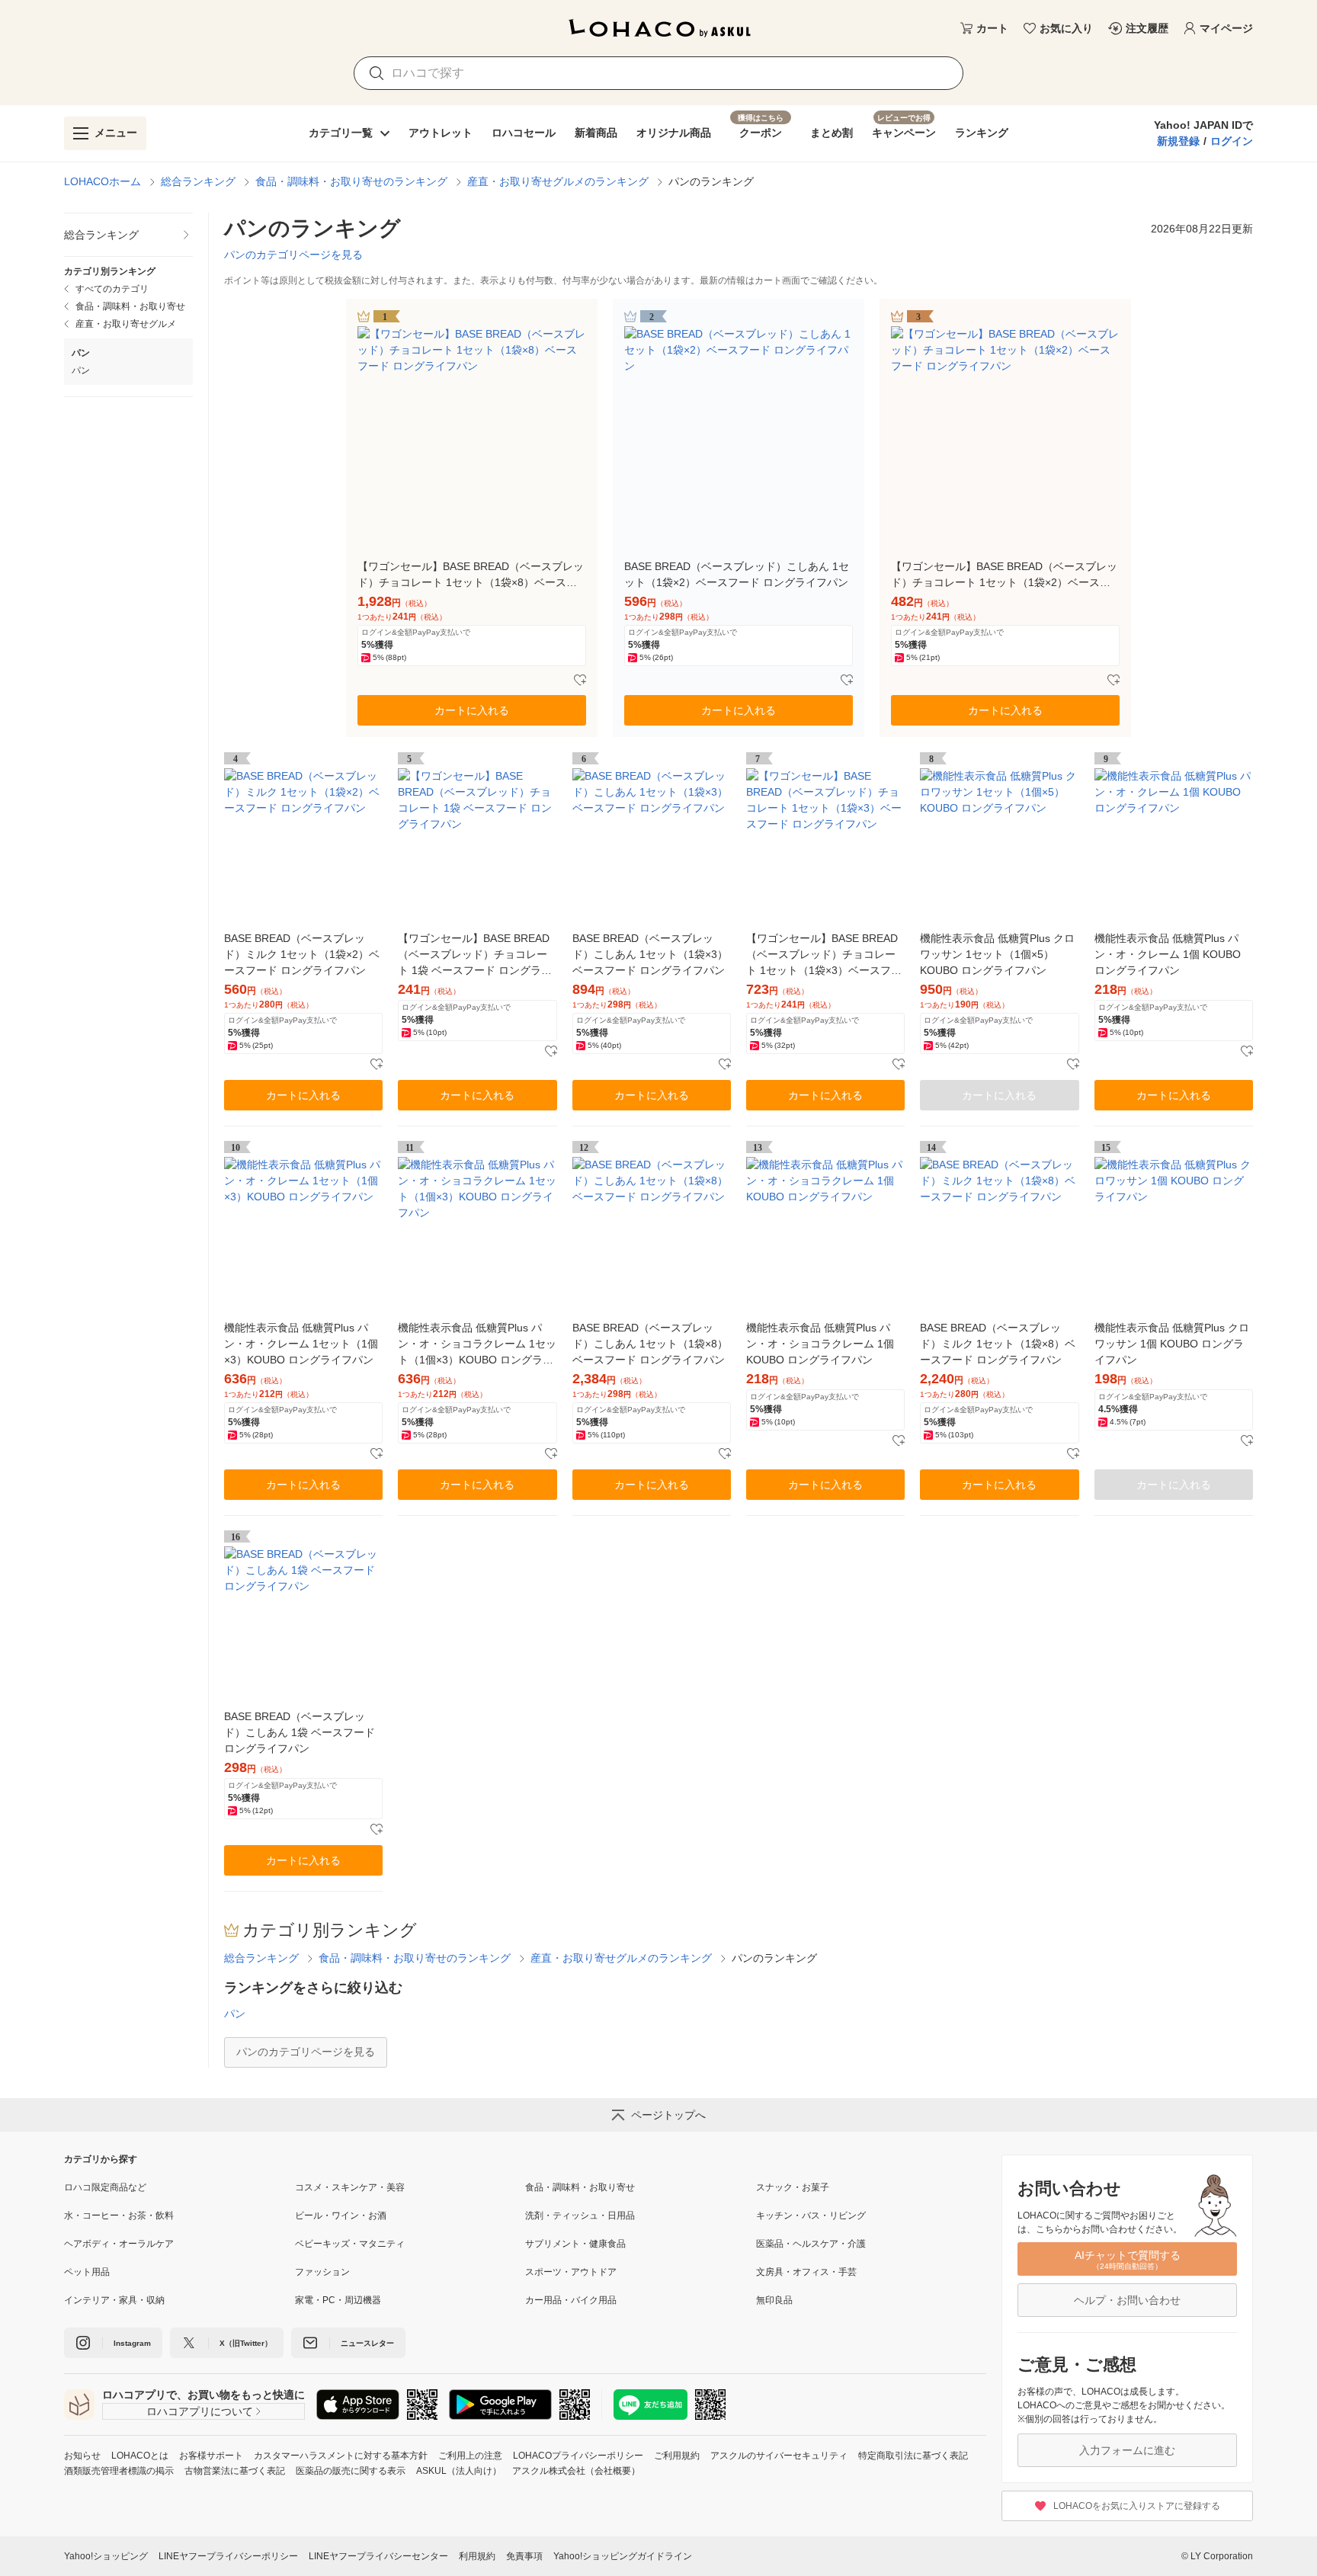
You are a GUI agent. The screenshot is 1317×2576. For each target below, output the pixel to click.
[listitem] (128, 235)
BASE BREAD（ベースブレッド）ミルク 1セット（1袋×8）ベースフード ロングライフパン (998, 1344)
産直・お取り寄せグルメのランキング (558, 181)
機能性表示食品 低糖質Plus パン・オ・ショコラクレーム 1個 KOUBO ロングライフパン (820, 1344)
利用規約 (477, 2556)
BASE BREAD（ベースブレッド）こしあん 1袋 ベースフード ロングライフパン (300, 1732)
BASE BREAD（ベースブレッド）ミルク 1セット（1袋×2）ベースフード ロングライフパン (302, 954)
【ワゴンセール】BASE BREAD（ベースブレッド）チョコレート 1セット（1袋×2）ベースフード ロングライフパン (1004, 575)
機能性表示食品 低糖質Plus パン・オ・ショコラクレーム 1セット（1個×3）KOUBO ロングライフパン (477, 1345)
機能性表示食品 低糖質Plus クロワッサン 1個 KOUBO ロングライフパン (1172, 1344)
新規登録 (1178, 141)
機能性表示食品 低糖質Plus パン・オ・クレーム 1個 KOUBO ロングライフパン (1168, 954)
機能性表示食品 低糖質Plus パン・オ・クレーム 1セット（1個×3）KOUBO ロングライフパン (301, 1344)
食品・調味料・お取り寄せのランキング (351, 181)
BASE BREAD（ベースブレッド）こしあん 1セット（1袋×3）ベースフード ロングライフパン (650, 954)
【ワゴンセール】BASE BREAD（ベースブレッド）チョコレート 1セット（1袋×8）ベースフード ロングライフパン (471, 575)
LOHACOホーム (103, 181)
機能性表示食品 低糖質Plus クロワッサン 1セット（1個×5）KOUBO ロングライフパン (997, 954)
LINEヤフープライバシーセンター (378, 2556)
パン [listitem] (81, 370)
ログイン (1232, 141)
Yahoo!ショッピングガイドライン (623, 2556)
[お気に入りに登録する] (580, 681)
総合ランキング (198, 181)
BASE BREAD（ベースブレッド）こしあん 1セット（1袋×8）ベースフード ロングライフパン (650, 1344)
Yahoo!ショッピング (106, 2556)
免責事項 (524, 2556)
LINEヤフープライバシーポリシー (228, 2556)
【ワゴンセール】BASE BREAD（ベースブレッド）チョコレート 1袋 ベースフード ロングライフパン (475, 955)
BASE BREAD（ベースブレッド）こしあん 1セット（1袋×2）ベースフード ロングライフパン (737, 574)
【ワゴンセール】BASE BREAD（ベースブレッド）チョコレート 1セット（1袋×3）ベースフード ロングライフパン (824, 955)
